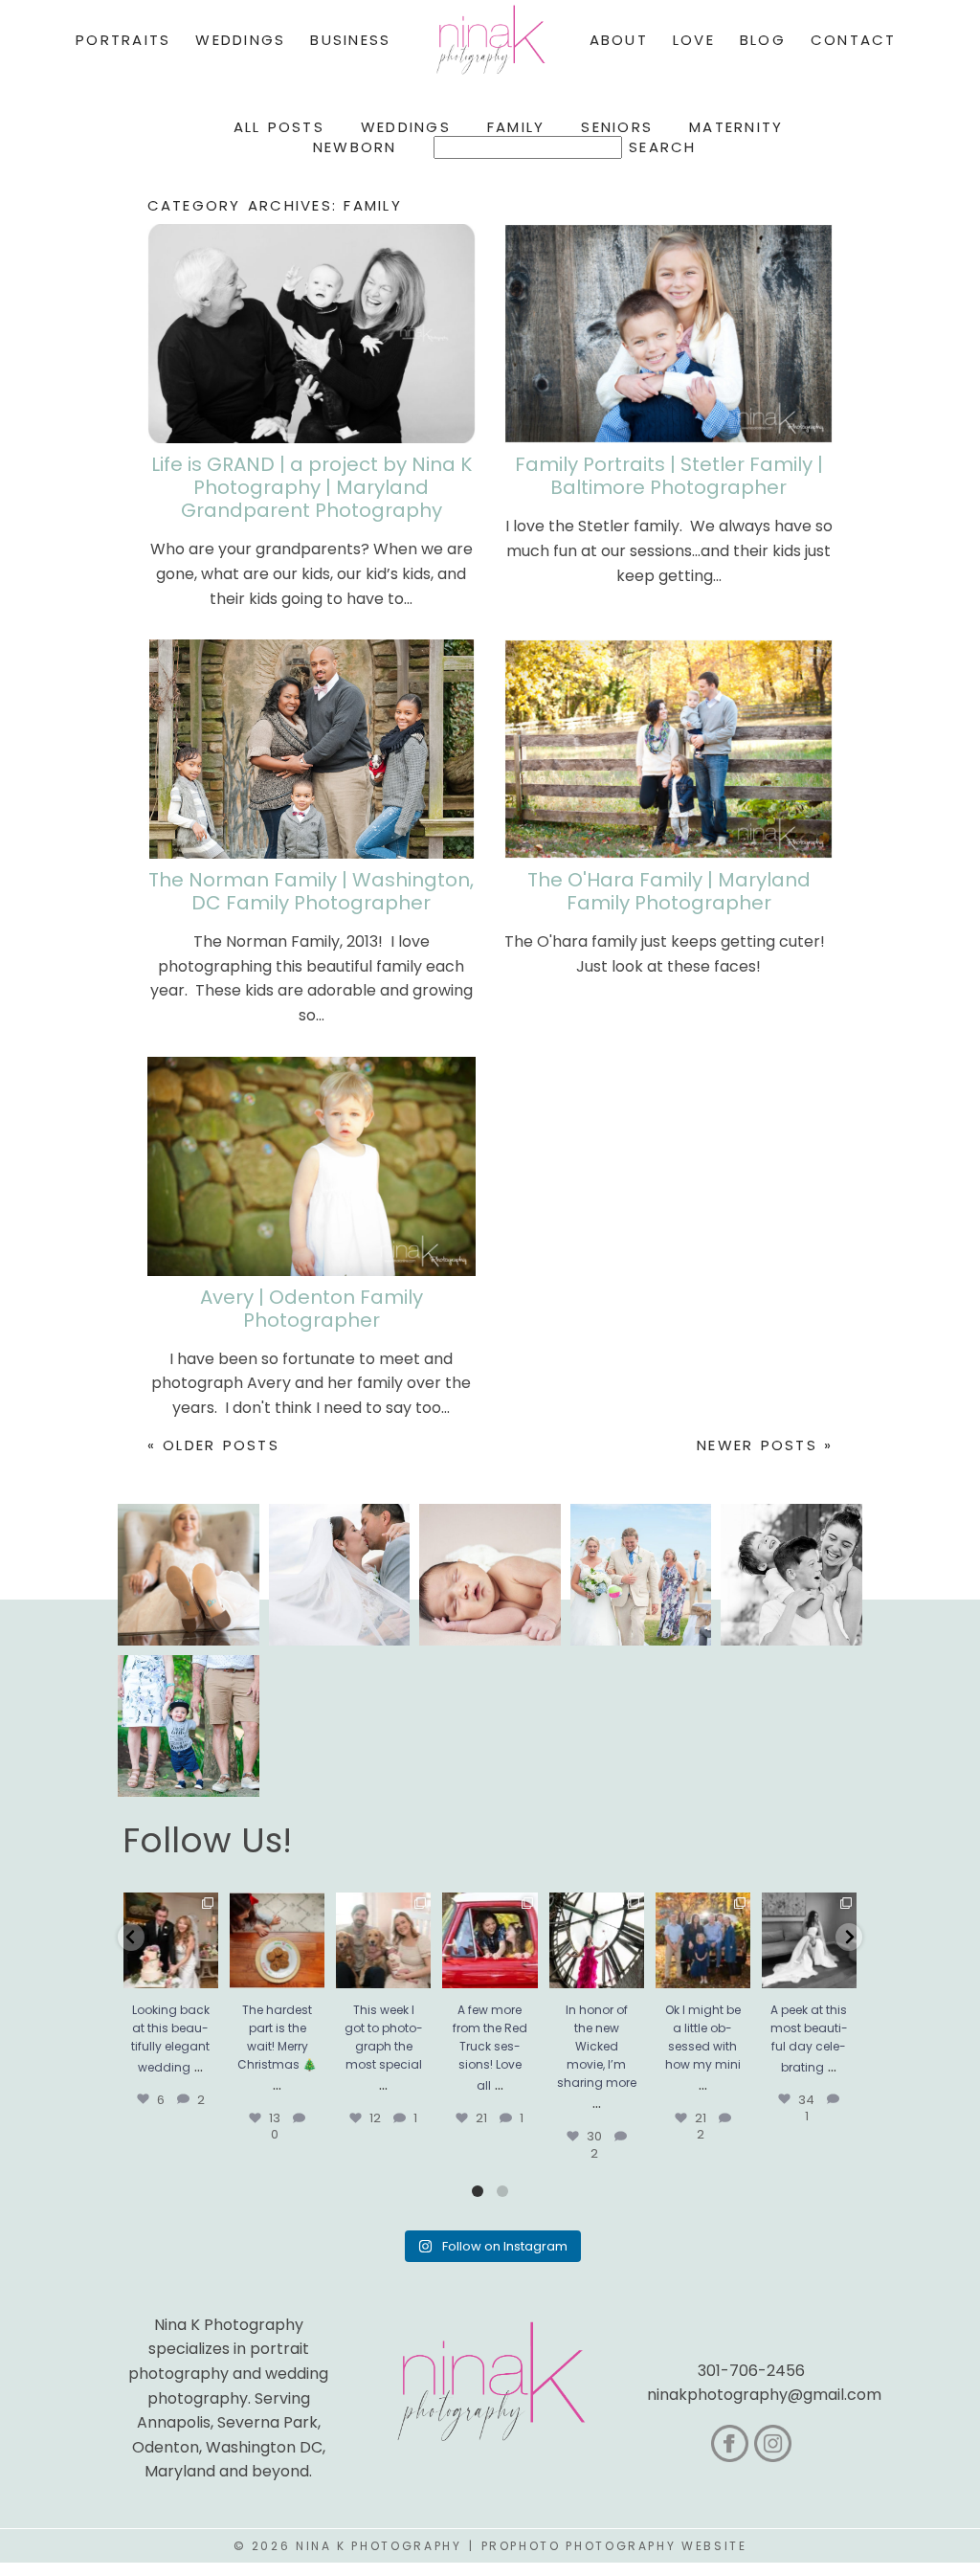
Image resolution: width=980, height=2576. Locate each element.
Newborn (355, 147)
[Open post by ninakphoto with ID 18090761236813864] (171, 1940)
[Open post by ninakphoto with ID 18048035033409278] (490, 1940)
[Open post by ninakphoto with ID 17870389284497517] (277, 1940)
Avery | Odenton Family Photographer (312, 1309)
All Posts (279, 127)
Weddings (406, 127)
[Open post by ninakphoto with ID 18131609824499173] (383, 1940)
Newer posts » (765, 1445)
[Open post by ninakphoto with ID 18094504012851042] (703, 1940)
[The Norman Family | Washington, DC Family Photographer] (312, 749)
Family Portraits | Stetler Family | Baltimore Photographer (669, 476)
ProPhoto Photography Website (614, 2546)
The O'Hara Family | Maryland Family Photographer (669, 891)
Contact (854, 40)
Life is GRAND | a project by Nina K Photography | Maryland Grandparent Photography (312, 487)
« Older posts (213, 1445)
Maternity (736, 127)
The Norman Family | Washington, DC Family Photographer (311, 891)
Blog (763, 40)
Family (516, 127)
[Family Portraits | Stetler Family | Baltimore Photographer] (668, 334)
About (619, 40)
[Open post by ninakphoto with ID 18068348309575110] (809, 1940)
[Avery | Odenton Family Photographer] (312, 1166)
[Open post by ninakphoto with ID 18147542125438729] (597, 1940)
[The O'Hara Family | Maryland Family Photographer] (668, 749)
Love (694, 40)
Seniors (617, 127)
